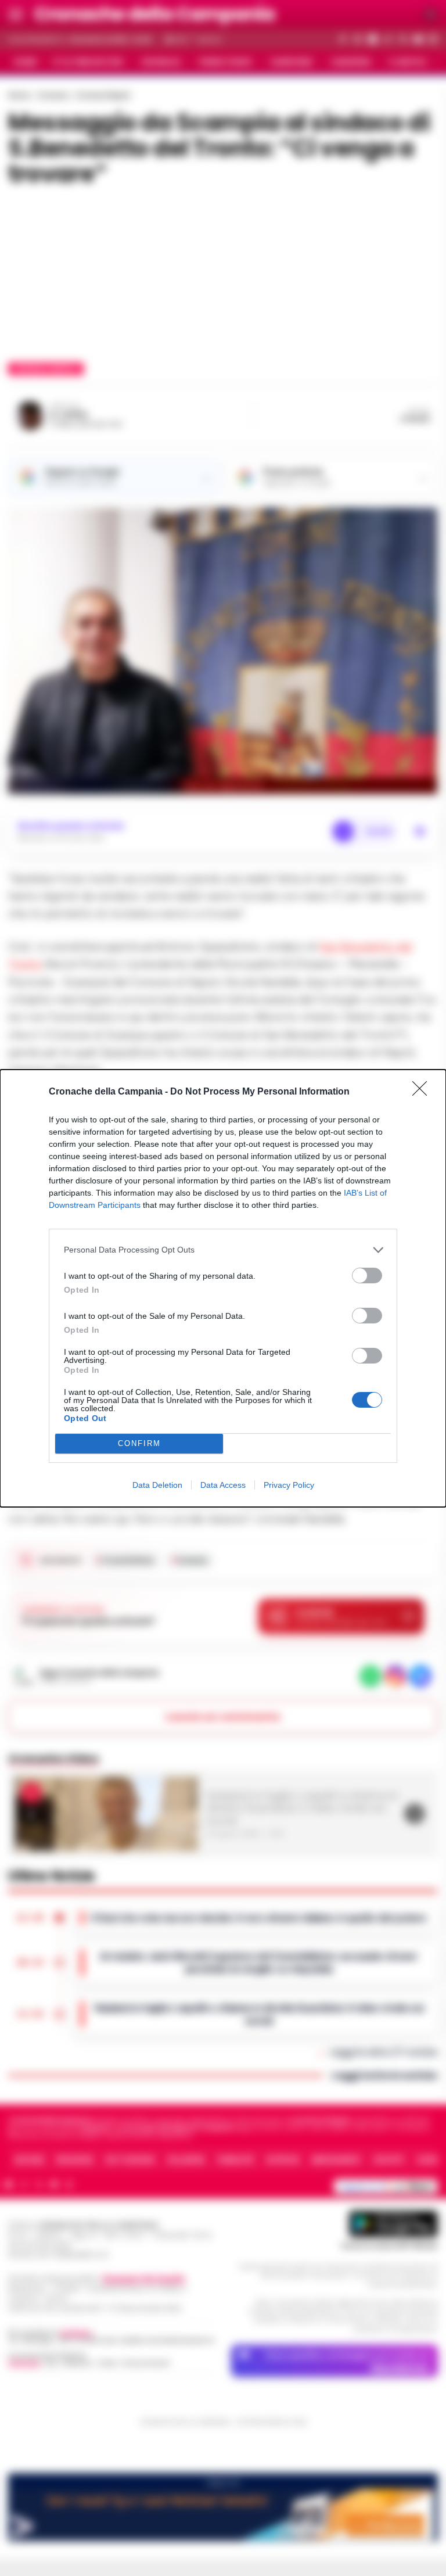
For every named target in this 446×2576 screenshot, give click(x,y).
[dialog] (223, 1288)
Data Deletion (157, 1485)
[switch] (367, 1276)
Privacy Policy (289, 1485)
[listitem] (223, 1250)
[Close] (423, 1092)
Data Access (223, 1485)
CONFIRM (139, 1443)
